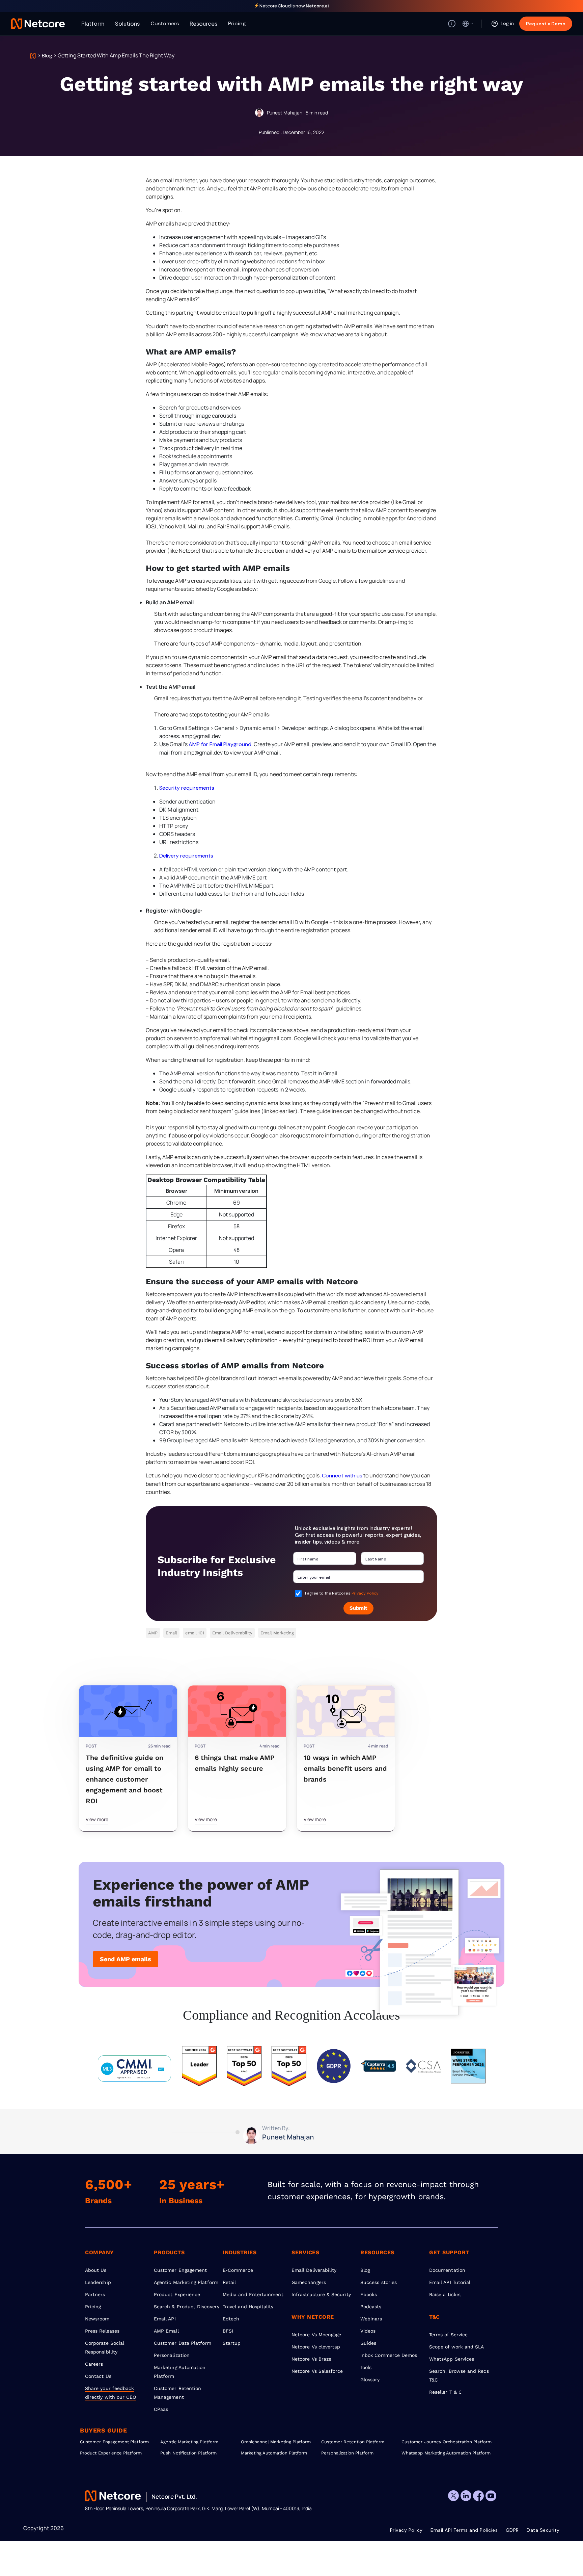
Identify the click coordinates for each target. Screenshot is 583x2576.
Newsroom (97, 2319)
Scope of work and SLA (456, 2347)
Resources (203, 23)
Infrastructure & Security (321, 2294)
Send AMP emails (126, 1959)
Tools (366, 2367)
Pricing (237, 23)
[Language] (468, 24)
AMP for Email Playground (220, 744)
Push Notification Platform (188, 2453)
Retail (229, 2282)
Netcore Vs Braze (311, 2359)
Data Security (543, 2530)
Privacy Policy (365, 1593)
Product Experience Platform (111, 2453)
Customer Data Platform (183, 2343)
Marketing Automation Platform (274, 2453)
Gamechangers (309, 2282)
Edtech (231, 2319)
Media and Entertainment (253, 2294)
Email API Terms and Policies (464, 2530)
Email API (165, 2319)
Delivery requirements (186, 856)
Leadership (98, 2282)
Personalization (172, 2355)
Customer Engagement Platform (114, 2442)
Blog (47, 56)
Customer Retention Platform (353, 2442)
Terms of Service (448, 2335)
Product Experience (177, 2294)
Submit (358, 1608)
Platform (93, 23)
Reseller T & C (446, 2392)
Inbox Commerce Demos (389, 2355)
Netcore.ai (317, 6)
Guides (368, 2343)
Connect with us (342, 1476)
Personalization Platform (348, 2453)
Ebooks (369, 2294)
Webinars (371, 2319)
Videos (368, 2331)
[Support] (452, 24)
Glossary (370, 2380)
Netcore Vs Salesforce (317, 2371)
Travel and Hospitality (248, 2307)
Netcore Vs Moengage (316, 2335)
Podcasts (371, 2307)
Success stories (379, 2282)
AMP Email (166, 2331)
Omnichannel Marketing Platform (276, 2442)
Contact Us (98, 2376)
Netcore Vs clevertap (316, 2347)
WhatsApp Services (452, 2359)
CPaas (161, 2409)
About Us (96, 2270)
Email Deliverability (314, 2270)
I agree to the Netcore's (342, 1593)
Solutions (127, 23)
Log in (507, 23)
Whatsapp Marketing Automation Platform (442, 2453)
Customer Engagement (180, 2270)
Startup (232, 2343)
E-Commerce (238, 2270)
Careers (94, 2364)
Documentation (447, 2270)
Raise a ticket (445, 2294)
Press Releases (102, 2331)
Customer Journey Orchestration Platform (442, 2442)
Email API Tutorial (450, 2282)
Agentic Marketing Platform (186, 2282)
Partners (95, 2294)
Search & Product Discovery (187, 2307)
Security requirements (187, 788)
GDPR (512, 2530)
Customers (165, 23)
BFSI (228, 2331)
